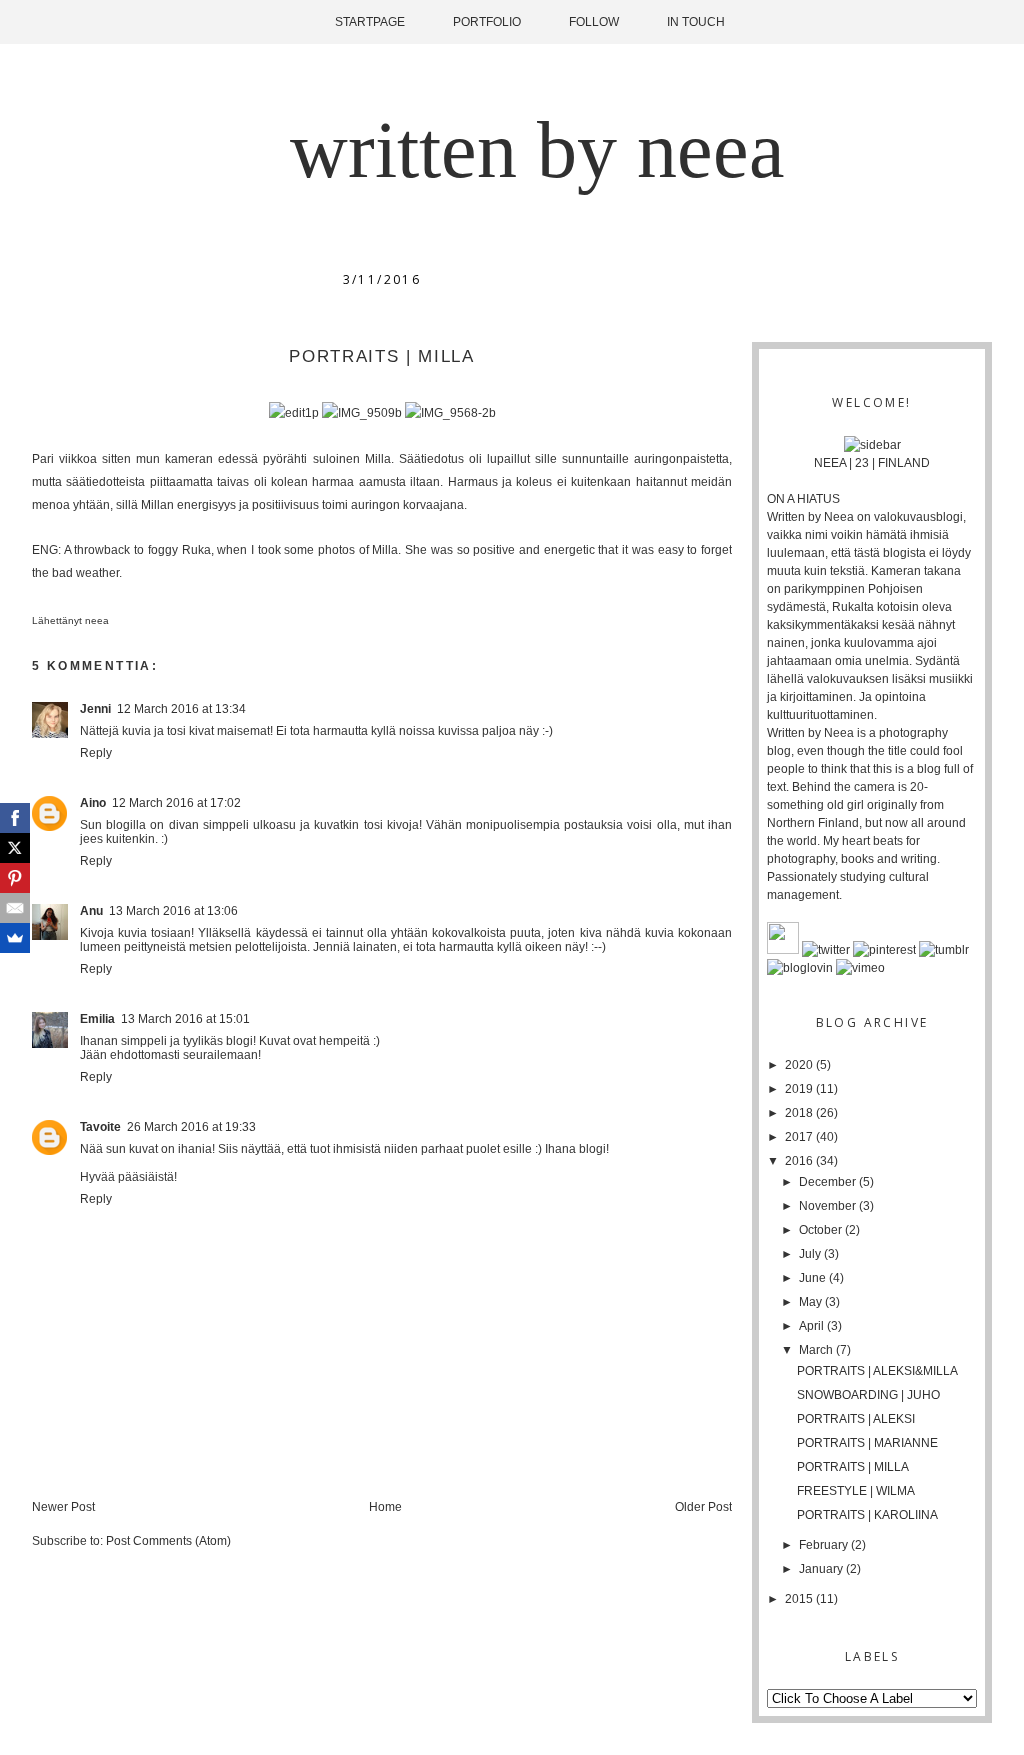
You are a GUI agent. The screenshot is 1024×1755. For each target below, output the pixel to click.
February (825, 1545)
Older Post (703, 1507)
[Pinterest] (15, 878)
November (829, 1206)
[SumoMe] (15, 938)
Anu (91, 911)
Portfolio (487, 22)
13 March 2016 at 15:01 (185, 1019)
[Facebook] (15, 818)
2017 (800, 1137)
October (822, 1230)
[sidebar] (872, 445)
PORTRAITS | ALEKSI (856, 1419)
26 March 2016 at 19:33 (191, 1127)
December (829, 1182)
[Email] (15, 908)
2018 (800, 1113)
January (822, 1569)
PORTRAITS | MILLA (853, 1467)
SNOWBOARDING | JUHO (868, 1395)
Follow (594, 22)
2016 (800, 1161)
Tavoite (100, 1127)
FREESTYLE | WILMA (856, 1491)
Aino (93, 803)
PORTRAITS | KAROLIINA (867, 1515)
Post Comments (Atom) (168, 1541)
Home (385, 1507)
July (811, 1254)
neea (98, 620)
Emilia (97, 1019)
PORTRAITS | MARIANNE (867, 1443)
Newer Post (63, 1507)
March (817, 1350)
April (813, 1326)
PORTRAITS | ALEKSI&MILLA (877, 1371)
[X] (15, 848)
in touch (696, 22)
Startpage (370, 22)
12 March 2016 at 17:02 (176, 803)
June (814, 1278)
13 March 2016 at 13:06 (173, 911)
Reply (96, 753)
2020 (800, 1065)
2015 (800, 1599)
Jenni (95, 709)
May (812, 1302)
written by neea (537, 150)
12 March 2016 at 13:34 (181, 709)
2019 (800, 1089)
